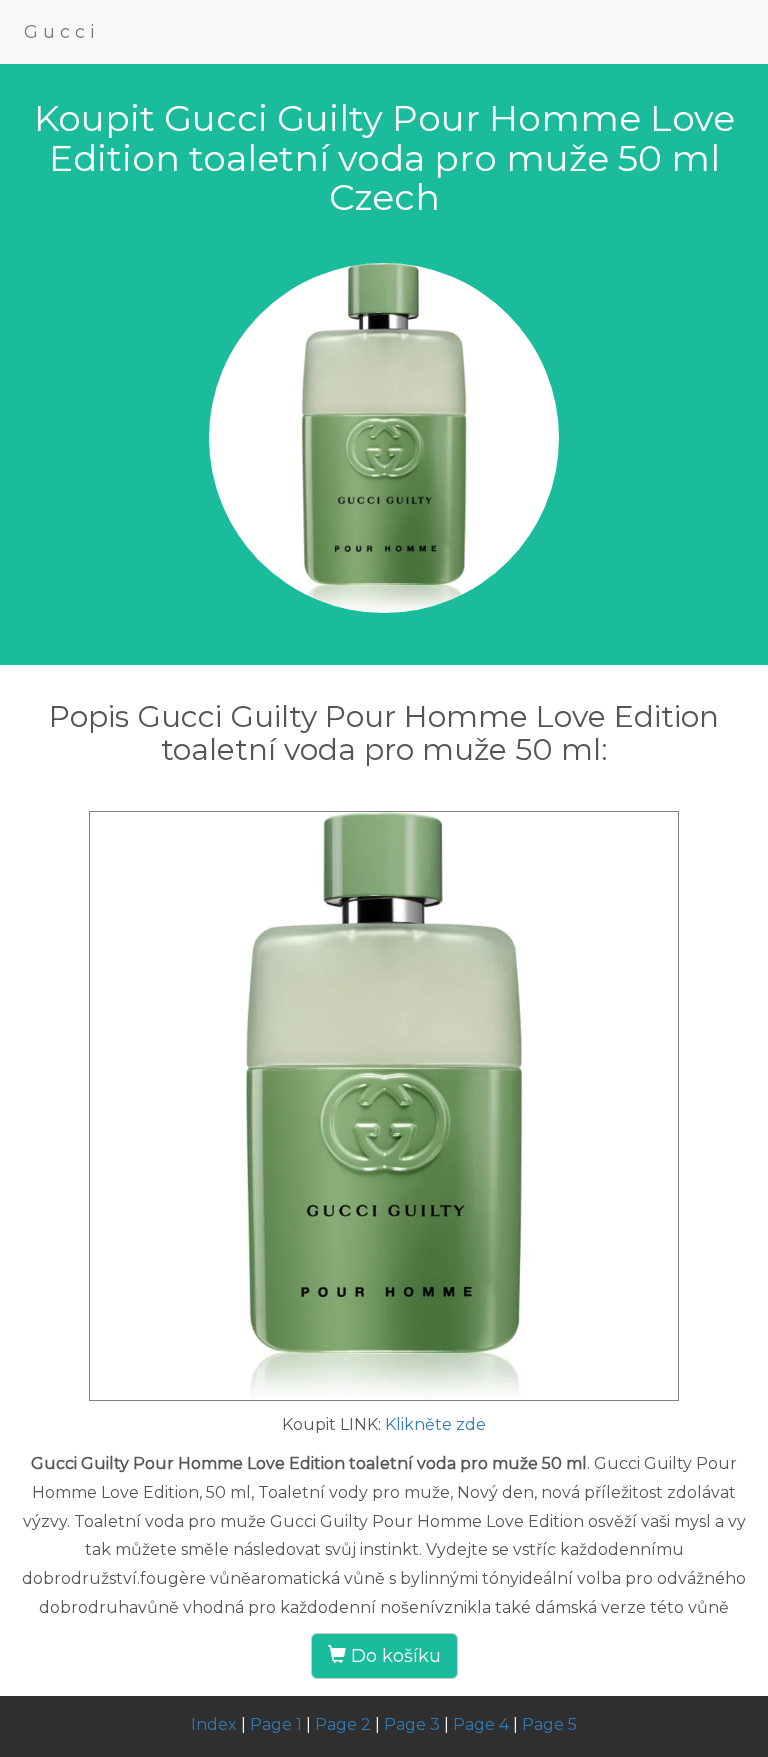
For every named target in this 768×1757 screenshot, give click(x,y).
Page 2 (343, 1724)
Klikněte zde (435, 1424)
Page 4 (481, 1724)
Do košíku (393, 1656)
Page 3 (412, 1724)
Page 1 (276, 1724)
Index (214, 1724)
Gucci (62, 32)
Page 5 (549, 1724)
